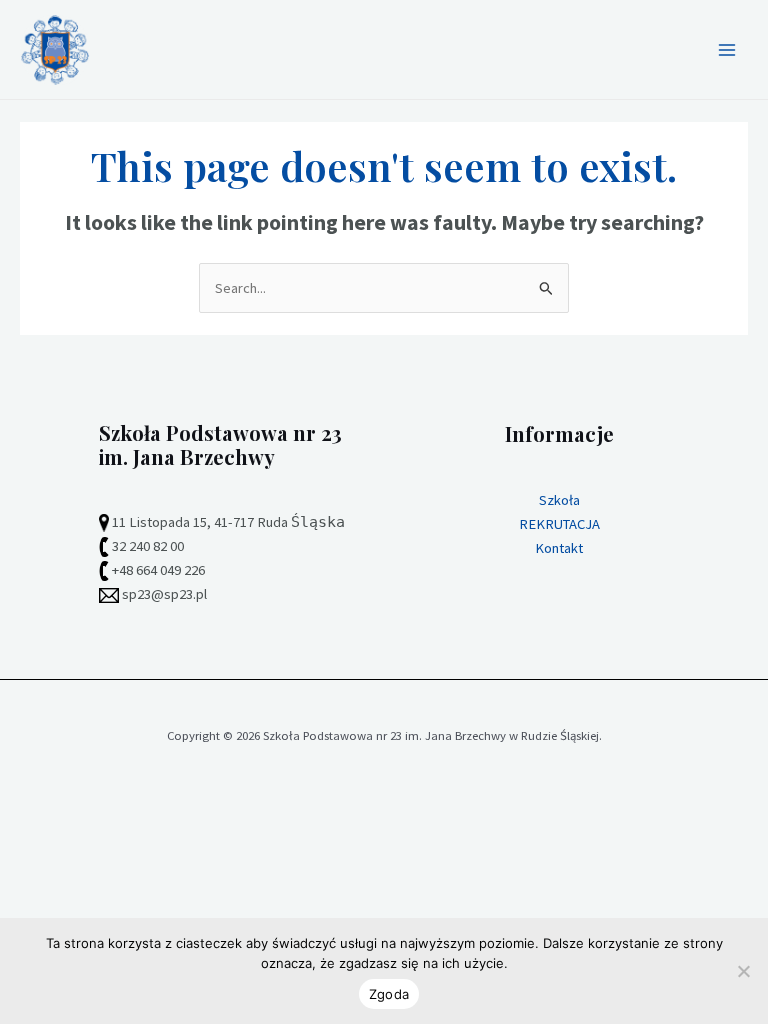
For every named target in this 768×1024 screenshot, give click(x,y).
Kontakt (559, 548)
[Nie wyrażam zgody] (743, 971)
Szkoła (559, 500)
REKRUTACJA (559, 524)
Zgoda (389, 994)
